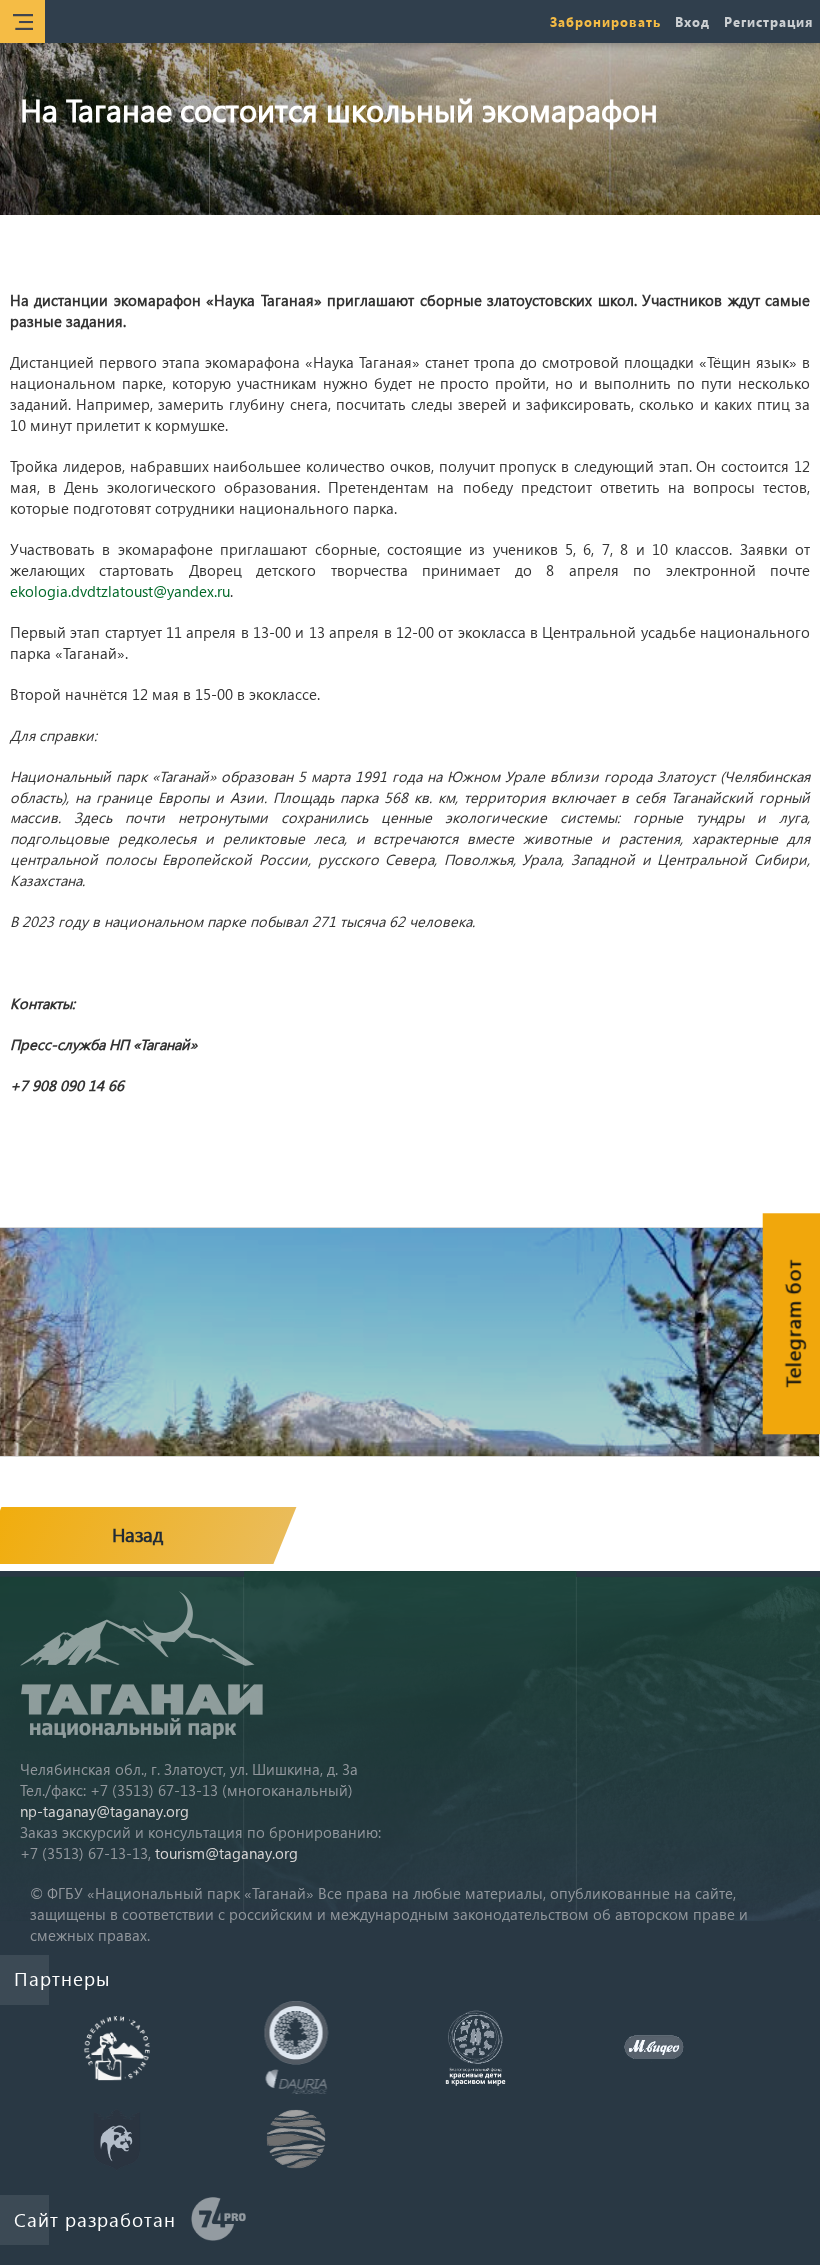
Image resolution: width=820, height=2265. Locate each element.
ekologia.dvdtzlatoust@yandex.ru (120, 591)
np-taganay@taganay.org (104, 1811)
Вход (692, 21)
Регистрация (768, 21)
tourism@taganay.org (226, 1853)
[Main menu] (22, 21)
